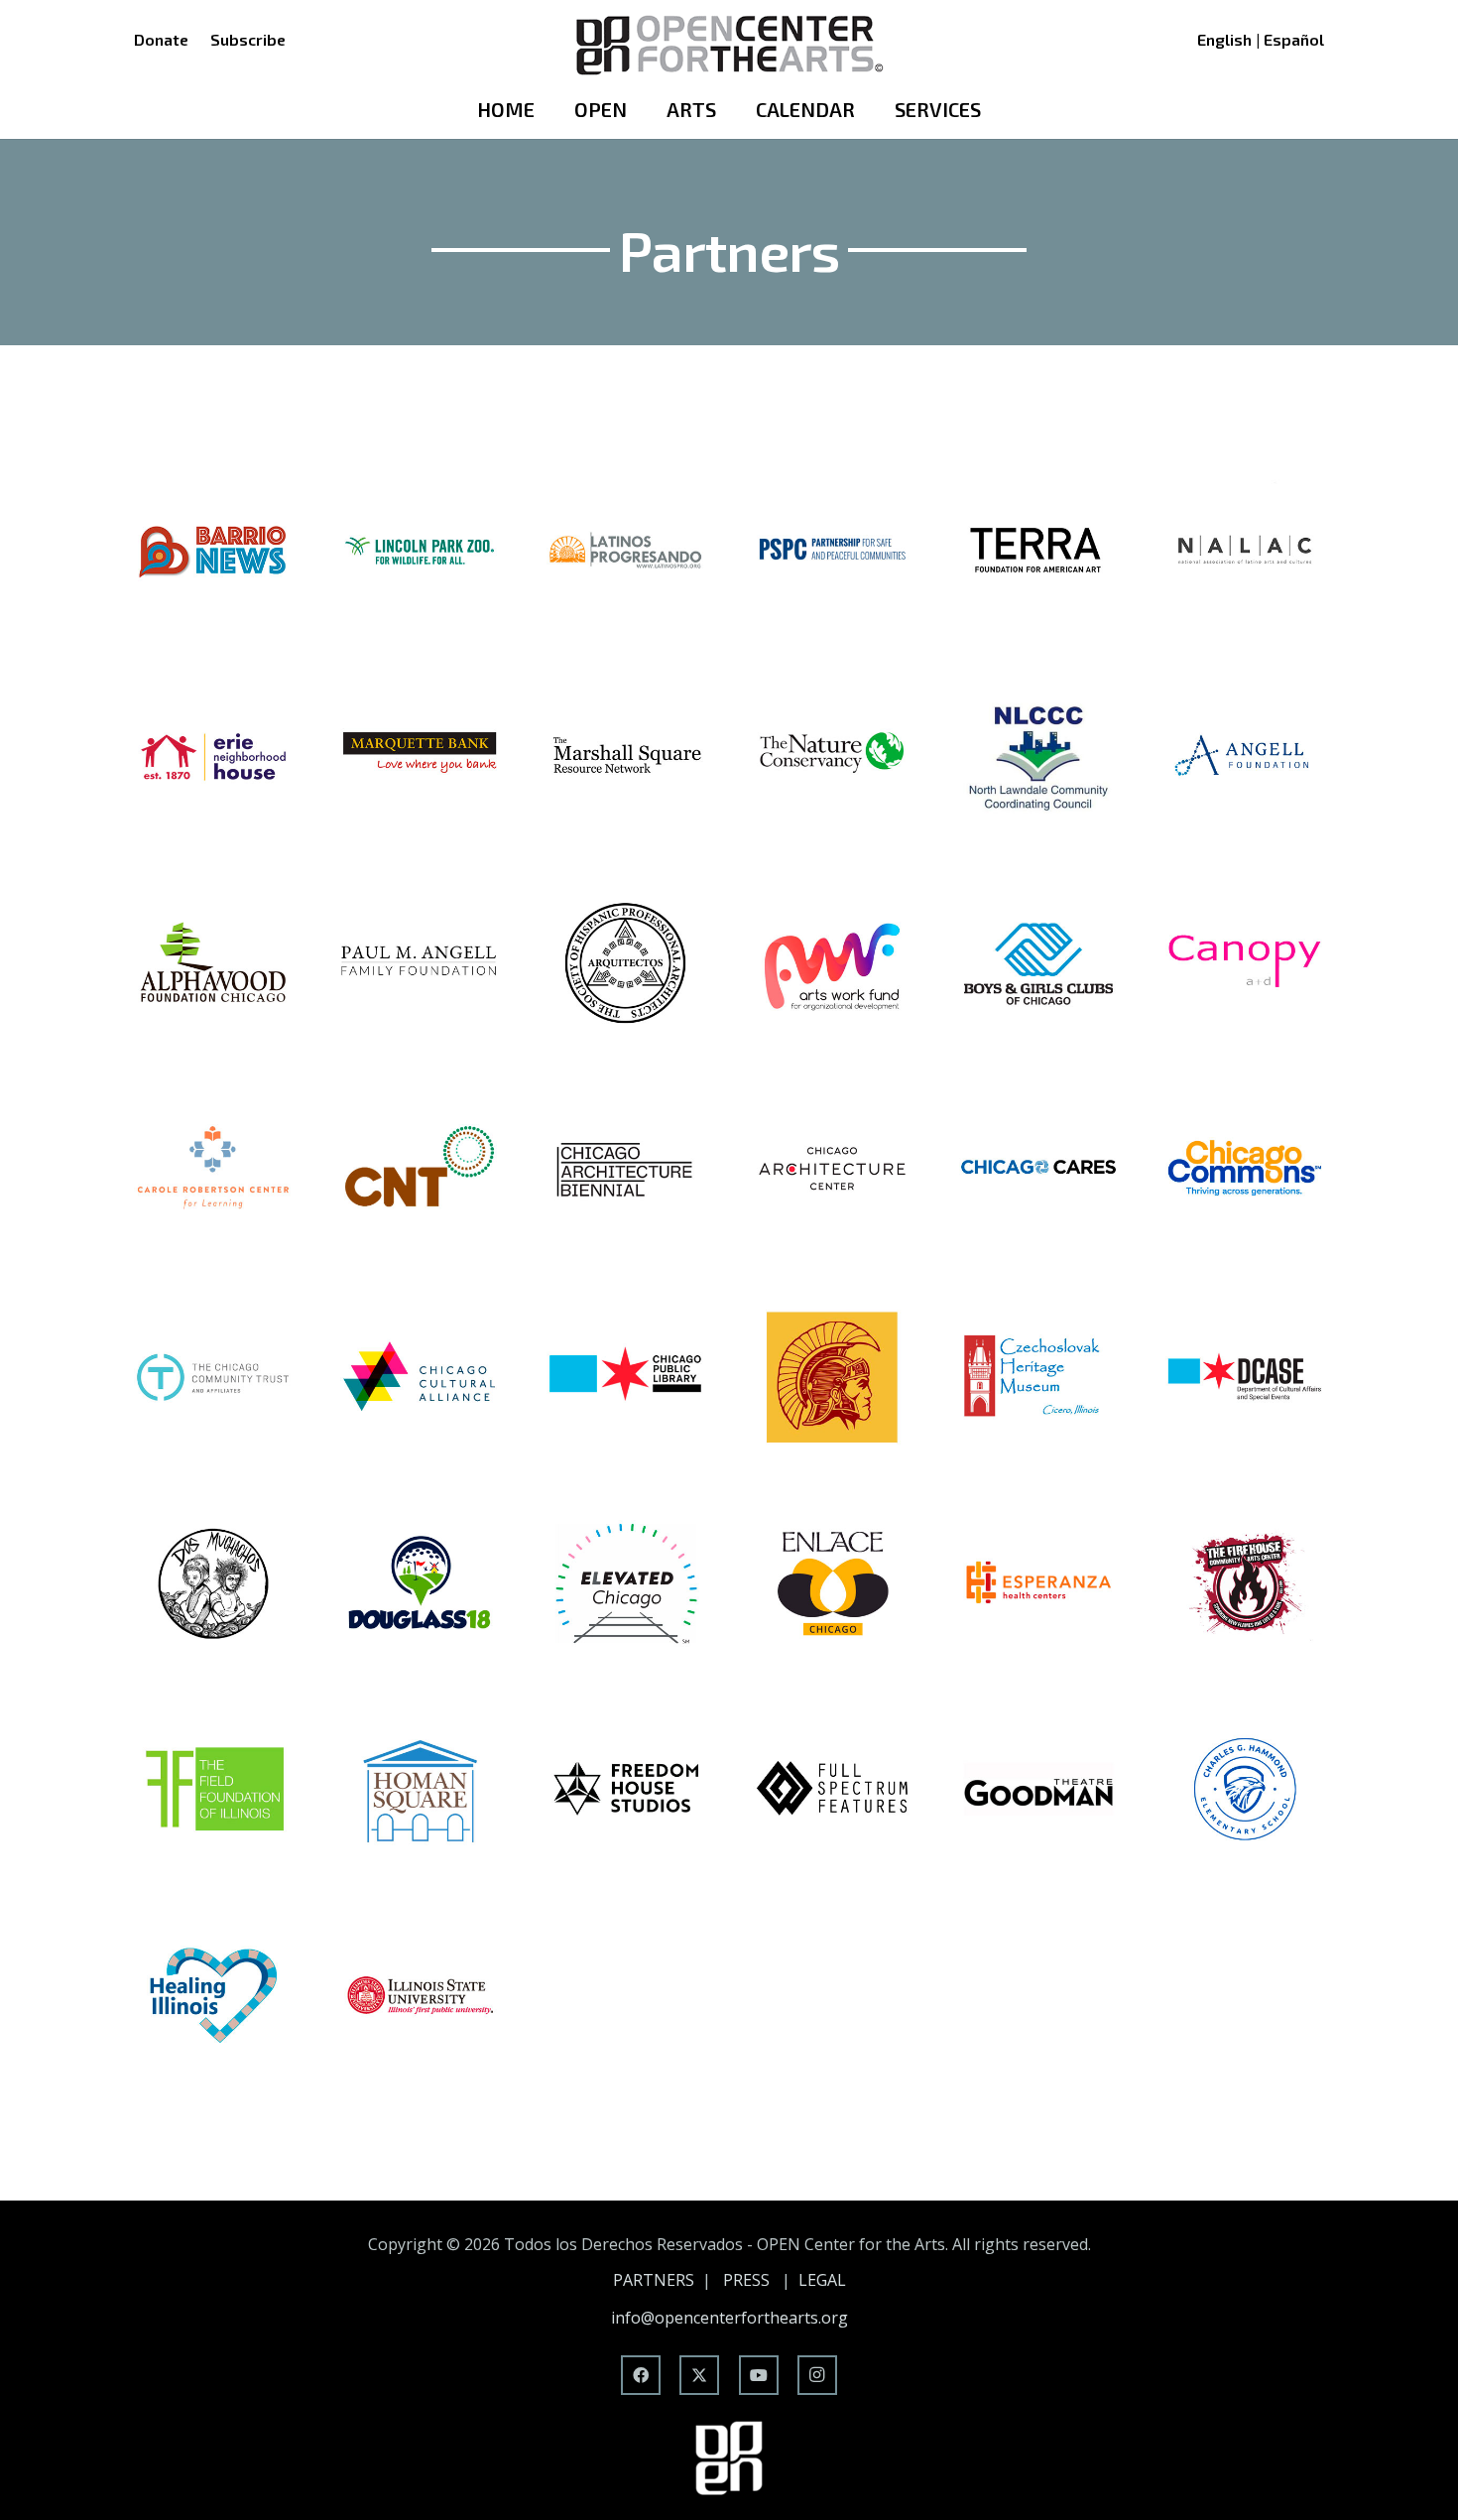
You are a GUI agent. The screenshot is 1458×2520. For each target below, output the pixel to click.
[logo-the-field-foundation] (213, 1789)
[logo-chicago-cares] (1038, 1170)
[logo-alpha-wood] (213, 963)
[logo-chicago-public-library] (626, 1376)
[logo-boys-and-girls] (1038, 963)
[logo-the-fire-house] (1245, 1582)
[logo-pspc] (832, 551)
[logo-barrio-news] (213, 551)
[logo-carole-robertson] (213, 1170)
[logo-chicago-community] (213, 1376)
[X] (699, 2375)
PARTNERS (654, 2280)
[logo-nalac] (1245, 551)
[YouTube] (759, 2375)
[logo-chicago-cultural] (420, 1376)
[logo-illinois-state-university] (420, 1995)
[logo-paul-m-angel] (420, 963)
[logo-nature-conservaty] (832, 757)
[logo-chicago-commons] (1245, 1170)
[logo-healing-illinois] (213, 1995)
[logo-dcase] (1245, 1376)
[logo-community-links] (832, 1376)
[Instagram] (817, 2375)
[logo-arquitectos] (626, 963)
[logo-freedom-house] (626, 1789)
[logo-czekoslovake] (1038, 1376)
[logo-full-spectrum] (832, 1789)
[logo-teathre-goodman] (1038, 1789)
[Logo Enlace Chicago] (832, 1582)
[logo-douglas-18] (420, 1582)
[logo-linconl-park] (420, 551)
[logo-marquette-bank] (420, 757)
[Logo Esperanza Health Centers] (1038, 1582)
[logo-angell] (1245, 757)
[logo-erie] (213, 757)
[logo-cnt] (420, 1170)
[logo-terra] (1038, 551)
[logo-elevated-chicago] (626, 1582)
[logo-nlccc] (1038, 757)
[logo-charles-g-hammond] (1245, 1789)
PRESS (746, 2280)
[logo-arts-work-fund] (832, 963)
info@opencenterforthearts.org (729, 2318)
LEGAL (822, 2280)
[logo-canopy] (1245, 963)
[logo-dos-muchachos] (213, 1582)
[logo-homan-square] (420, 1789)
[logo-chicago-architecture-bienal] (626, 1170)
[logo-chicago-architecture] (832, 1170)
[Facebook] (641, 2375)
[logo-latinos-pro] (626, 551)
